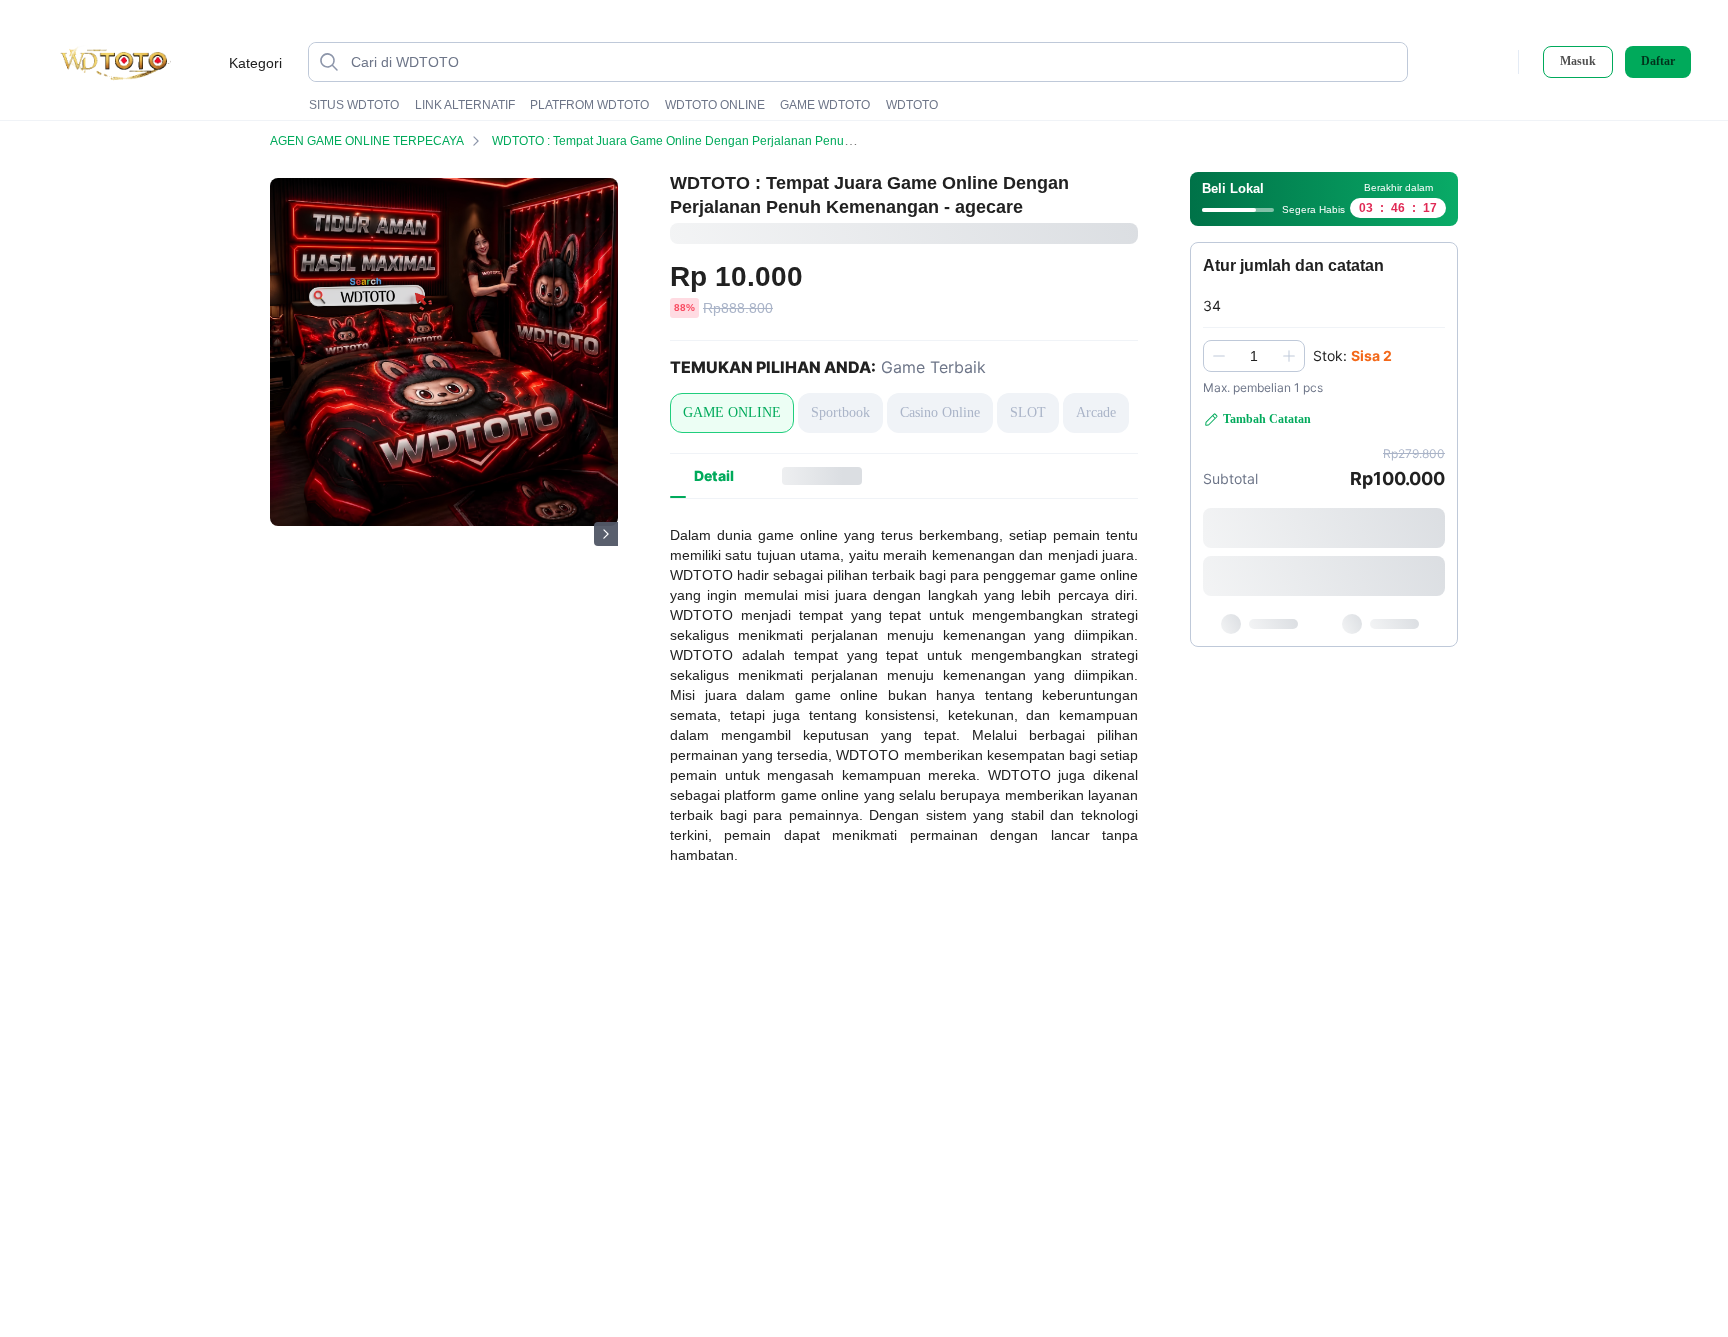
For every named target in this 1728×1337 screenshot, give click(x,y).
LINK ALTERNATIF (465, 105)
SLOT (1028, 412)
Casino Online (940, 412)
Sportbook (840, 412)
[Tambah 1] (1289, 356)
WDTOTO (912, 105)
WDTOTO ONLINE (715, 105)
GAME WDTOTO (825, 105)
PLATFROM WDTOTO (589, 105)
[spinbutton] (1254, 356)
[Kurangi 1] (1219, 356)
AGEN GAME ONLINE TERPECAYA (367, 141)
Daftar (1658, 61)
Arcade (1096, 412)
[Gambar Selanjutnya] (606, 534)
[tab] (714, 476)
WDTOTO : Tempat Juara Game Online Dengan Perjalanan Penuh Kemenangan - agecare (737, 141)
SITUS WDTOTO (354, 105)
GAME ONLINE (732, 412)
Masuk (1578, 61)
